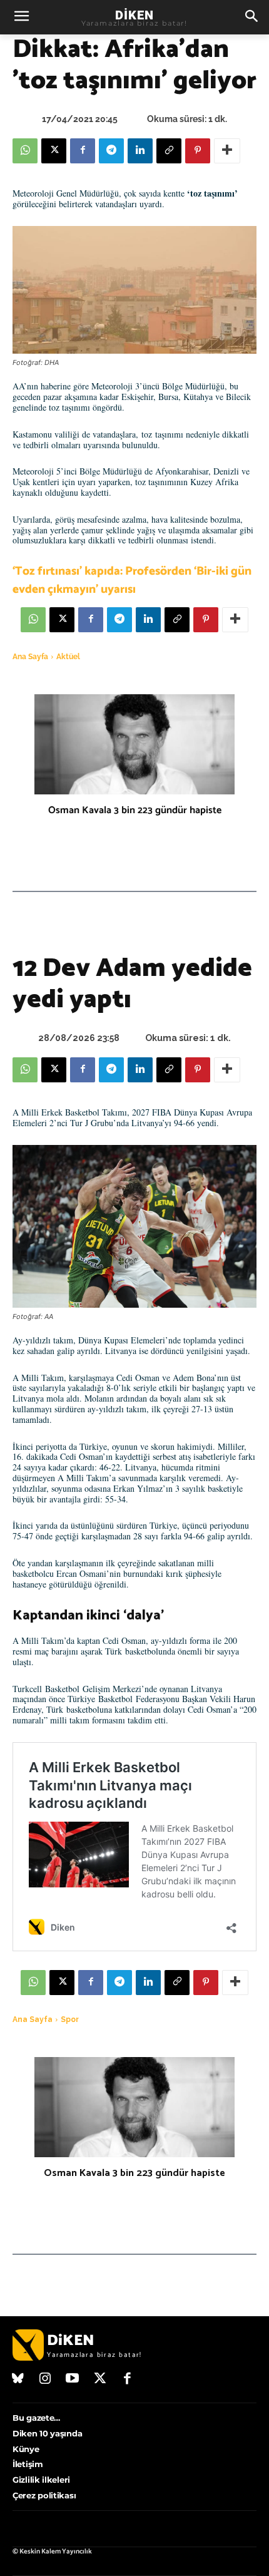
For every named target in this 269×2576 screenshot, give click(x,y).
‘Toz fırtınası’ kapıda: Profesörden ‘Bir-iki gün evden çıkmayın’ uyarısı (132, 580)
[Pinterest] (198, 151)
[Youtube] (73, 2379)
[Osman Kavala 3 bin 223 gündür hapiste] (134, 744)
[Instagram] (46, 2379)
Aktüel (68, 657)
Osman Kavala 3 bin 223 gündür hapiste (135, 810)
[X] (54, 151)
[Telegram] (111, 151)
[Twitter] (100, 2379)
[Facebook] (83, 151)
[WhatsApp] (25, 151)
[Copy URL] (169, 151)
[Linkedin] (140, 151)
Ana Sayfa (30, 657)
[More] (227, 151)
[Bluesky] (18, 2379)
